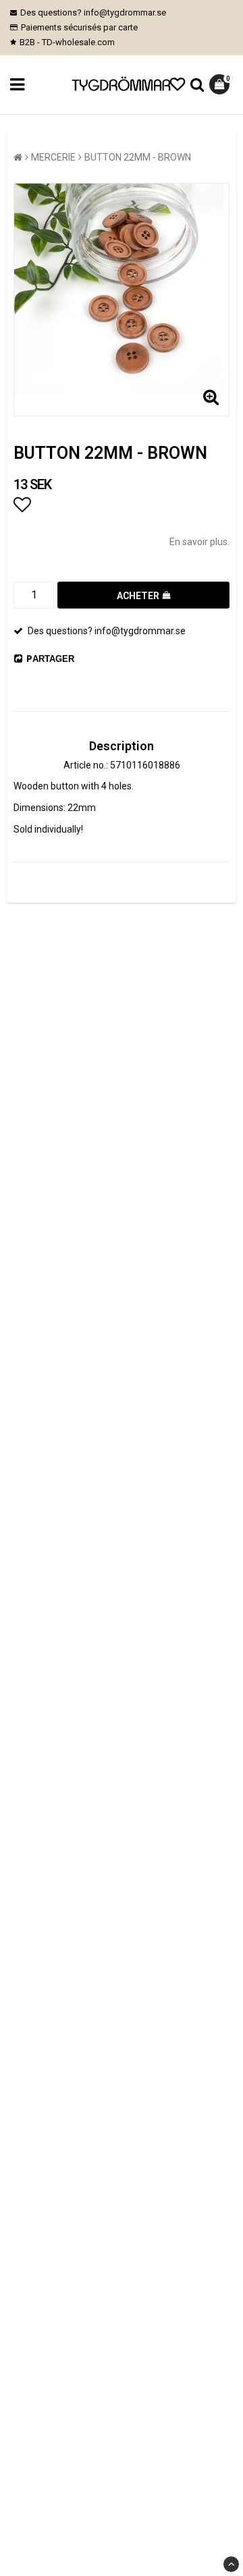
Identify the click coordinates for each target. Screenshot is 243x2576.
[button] (178, 85)
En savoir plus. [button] (199, 542)
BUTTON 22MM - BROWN (138, 157)
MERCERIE (53, 157)
